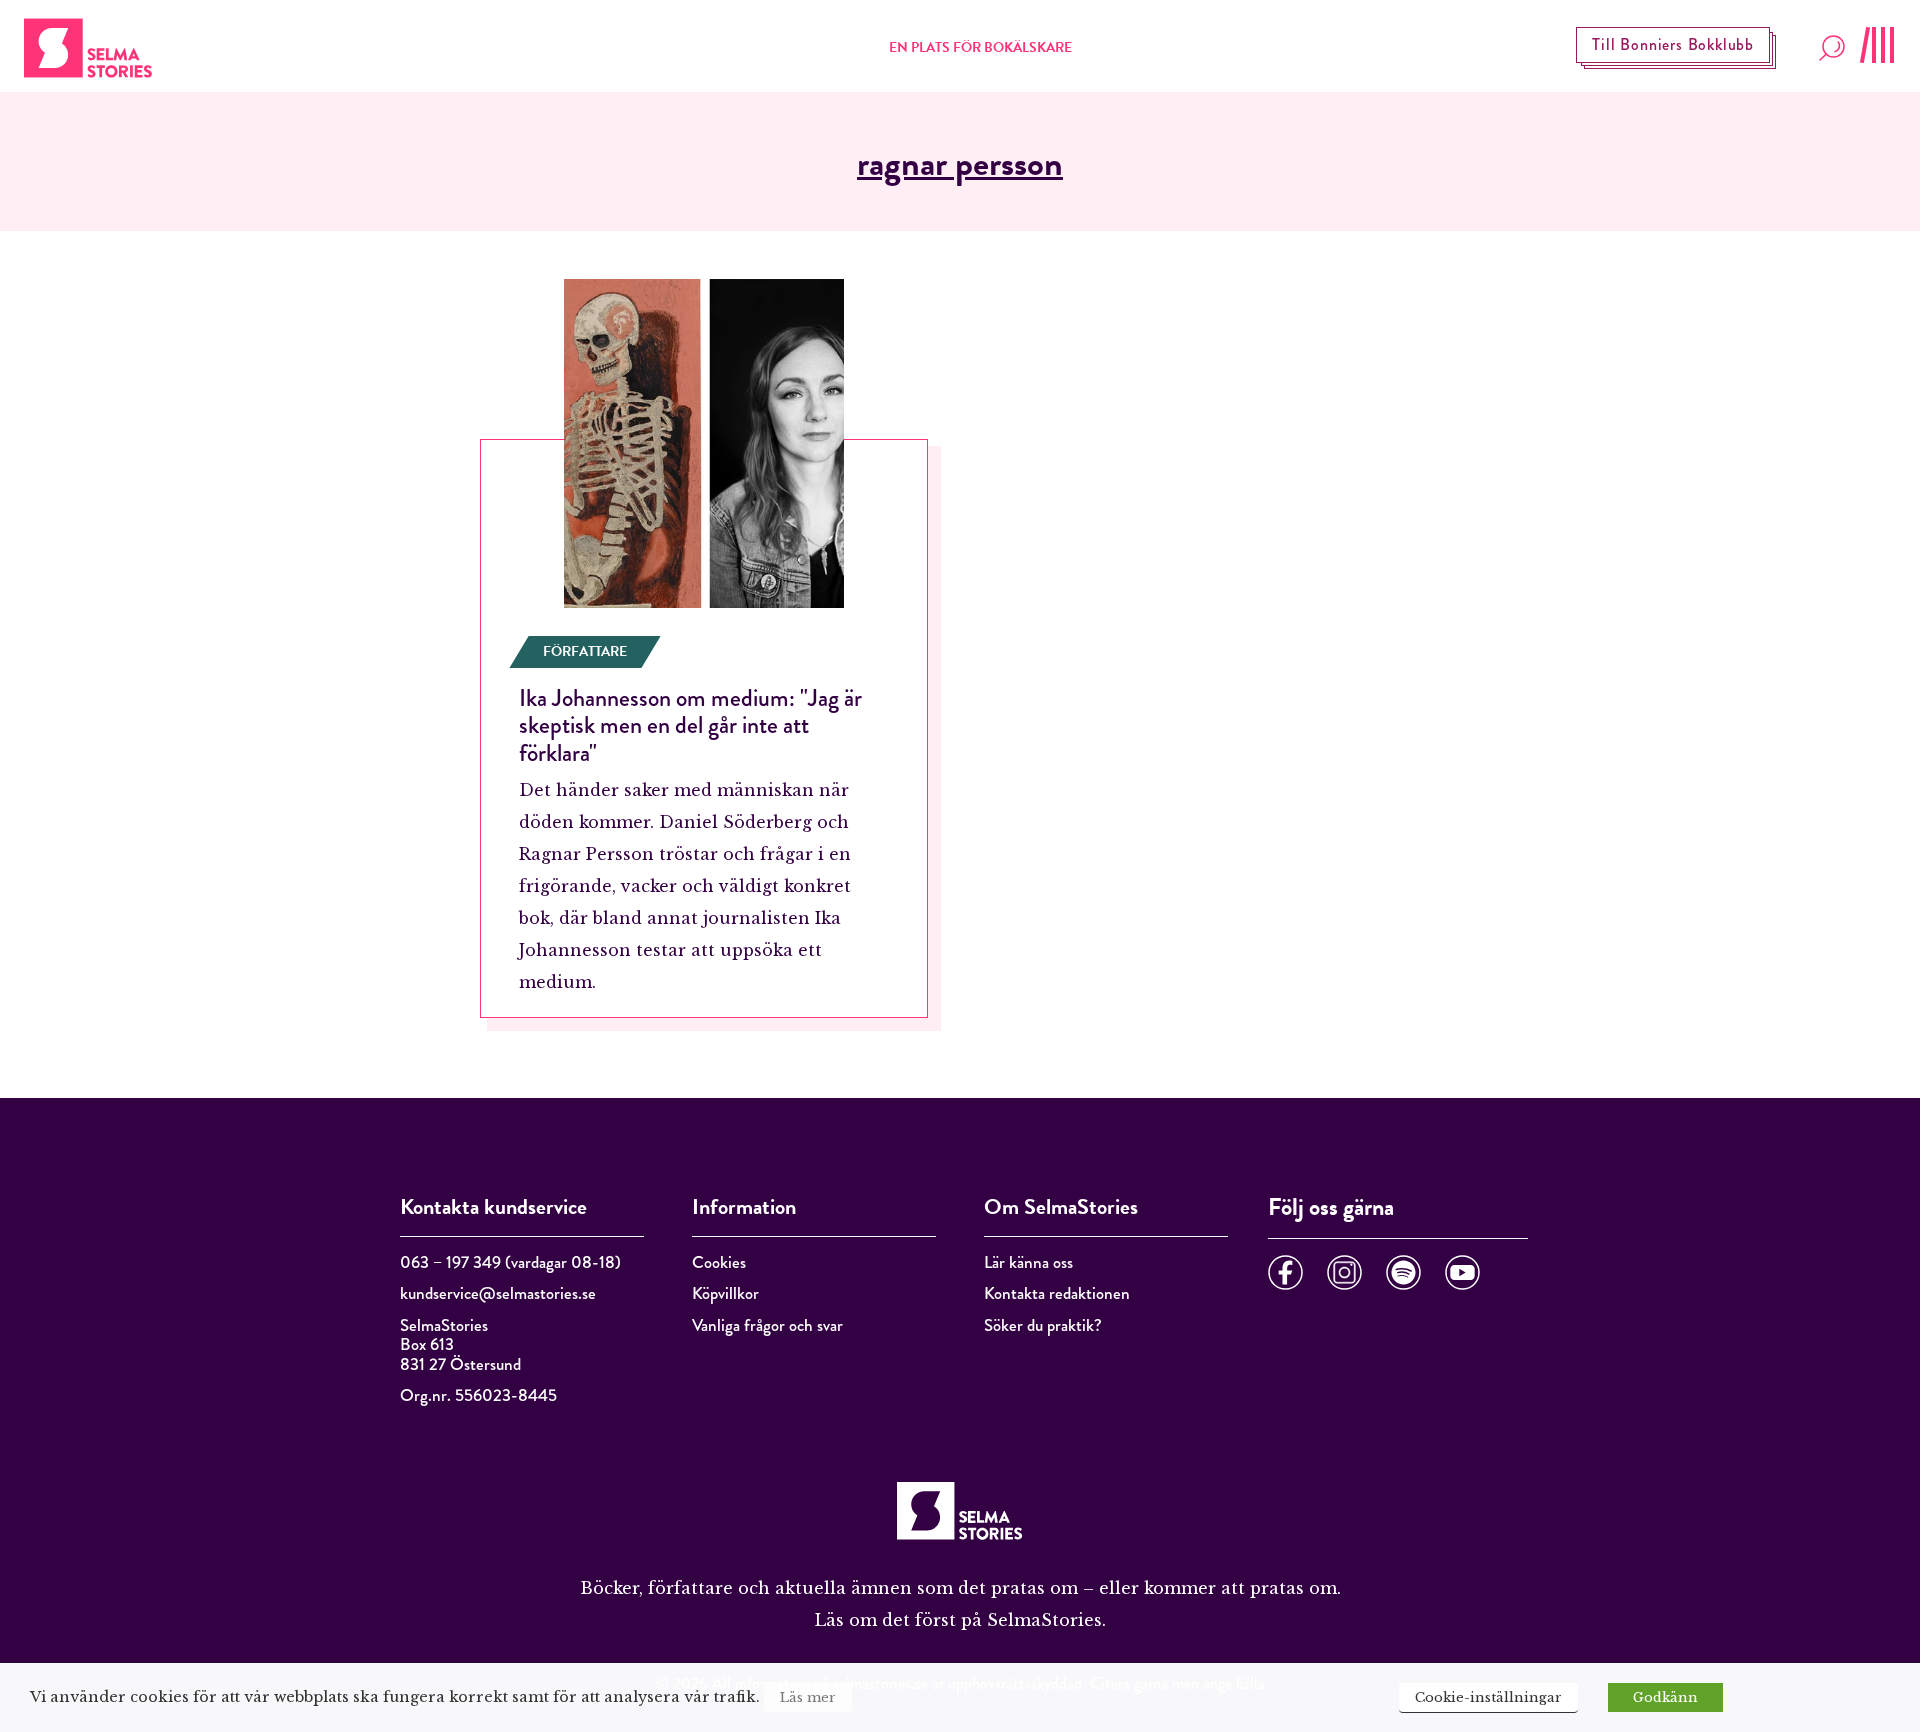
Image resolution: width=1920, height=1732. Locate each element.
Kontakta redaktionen (1057, 1293)
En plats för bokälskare (980, 47)
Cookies (719, 1262)
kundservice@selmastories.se (498, 1293)
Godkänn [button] (1665, 1697)
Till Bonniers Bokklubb (1673, 44)
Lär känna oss (1028, 1262)
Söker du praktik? (1043, 1325)
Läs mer (808, 1697)
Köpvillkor (725, 1293)
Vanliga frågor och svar (767, 1325)
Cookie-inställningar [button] (1488, 1697)
